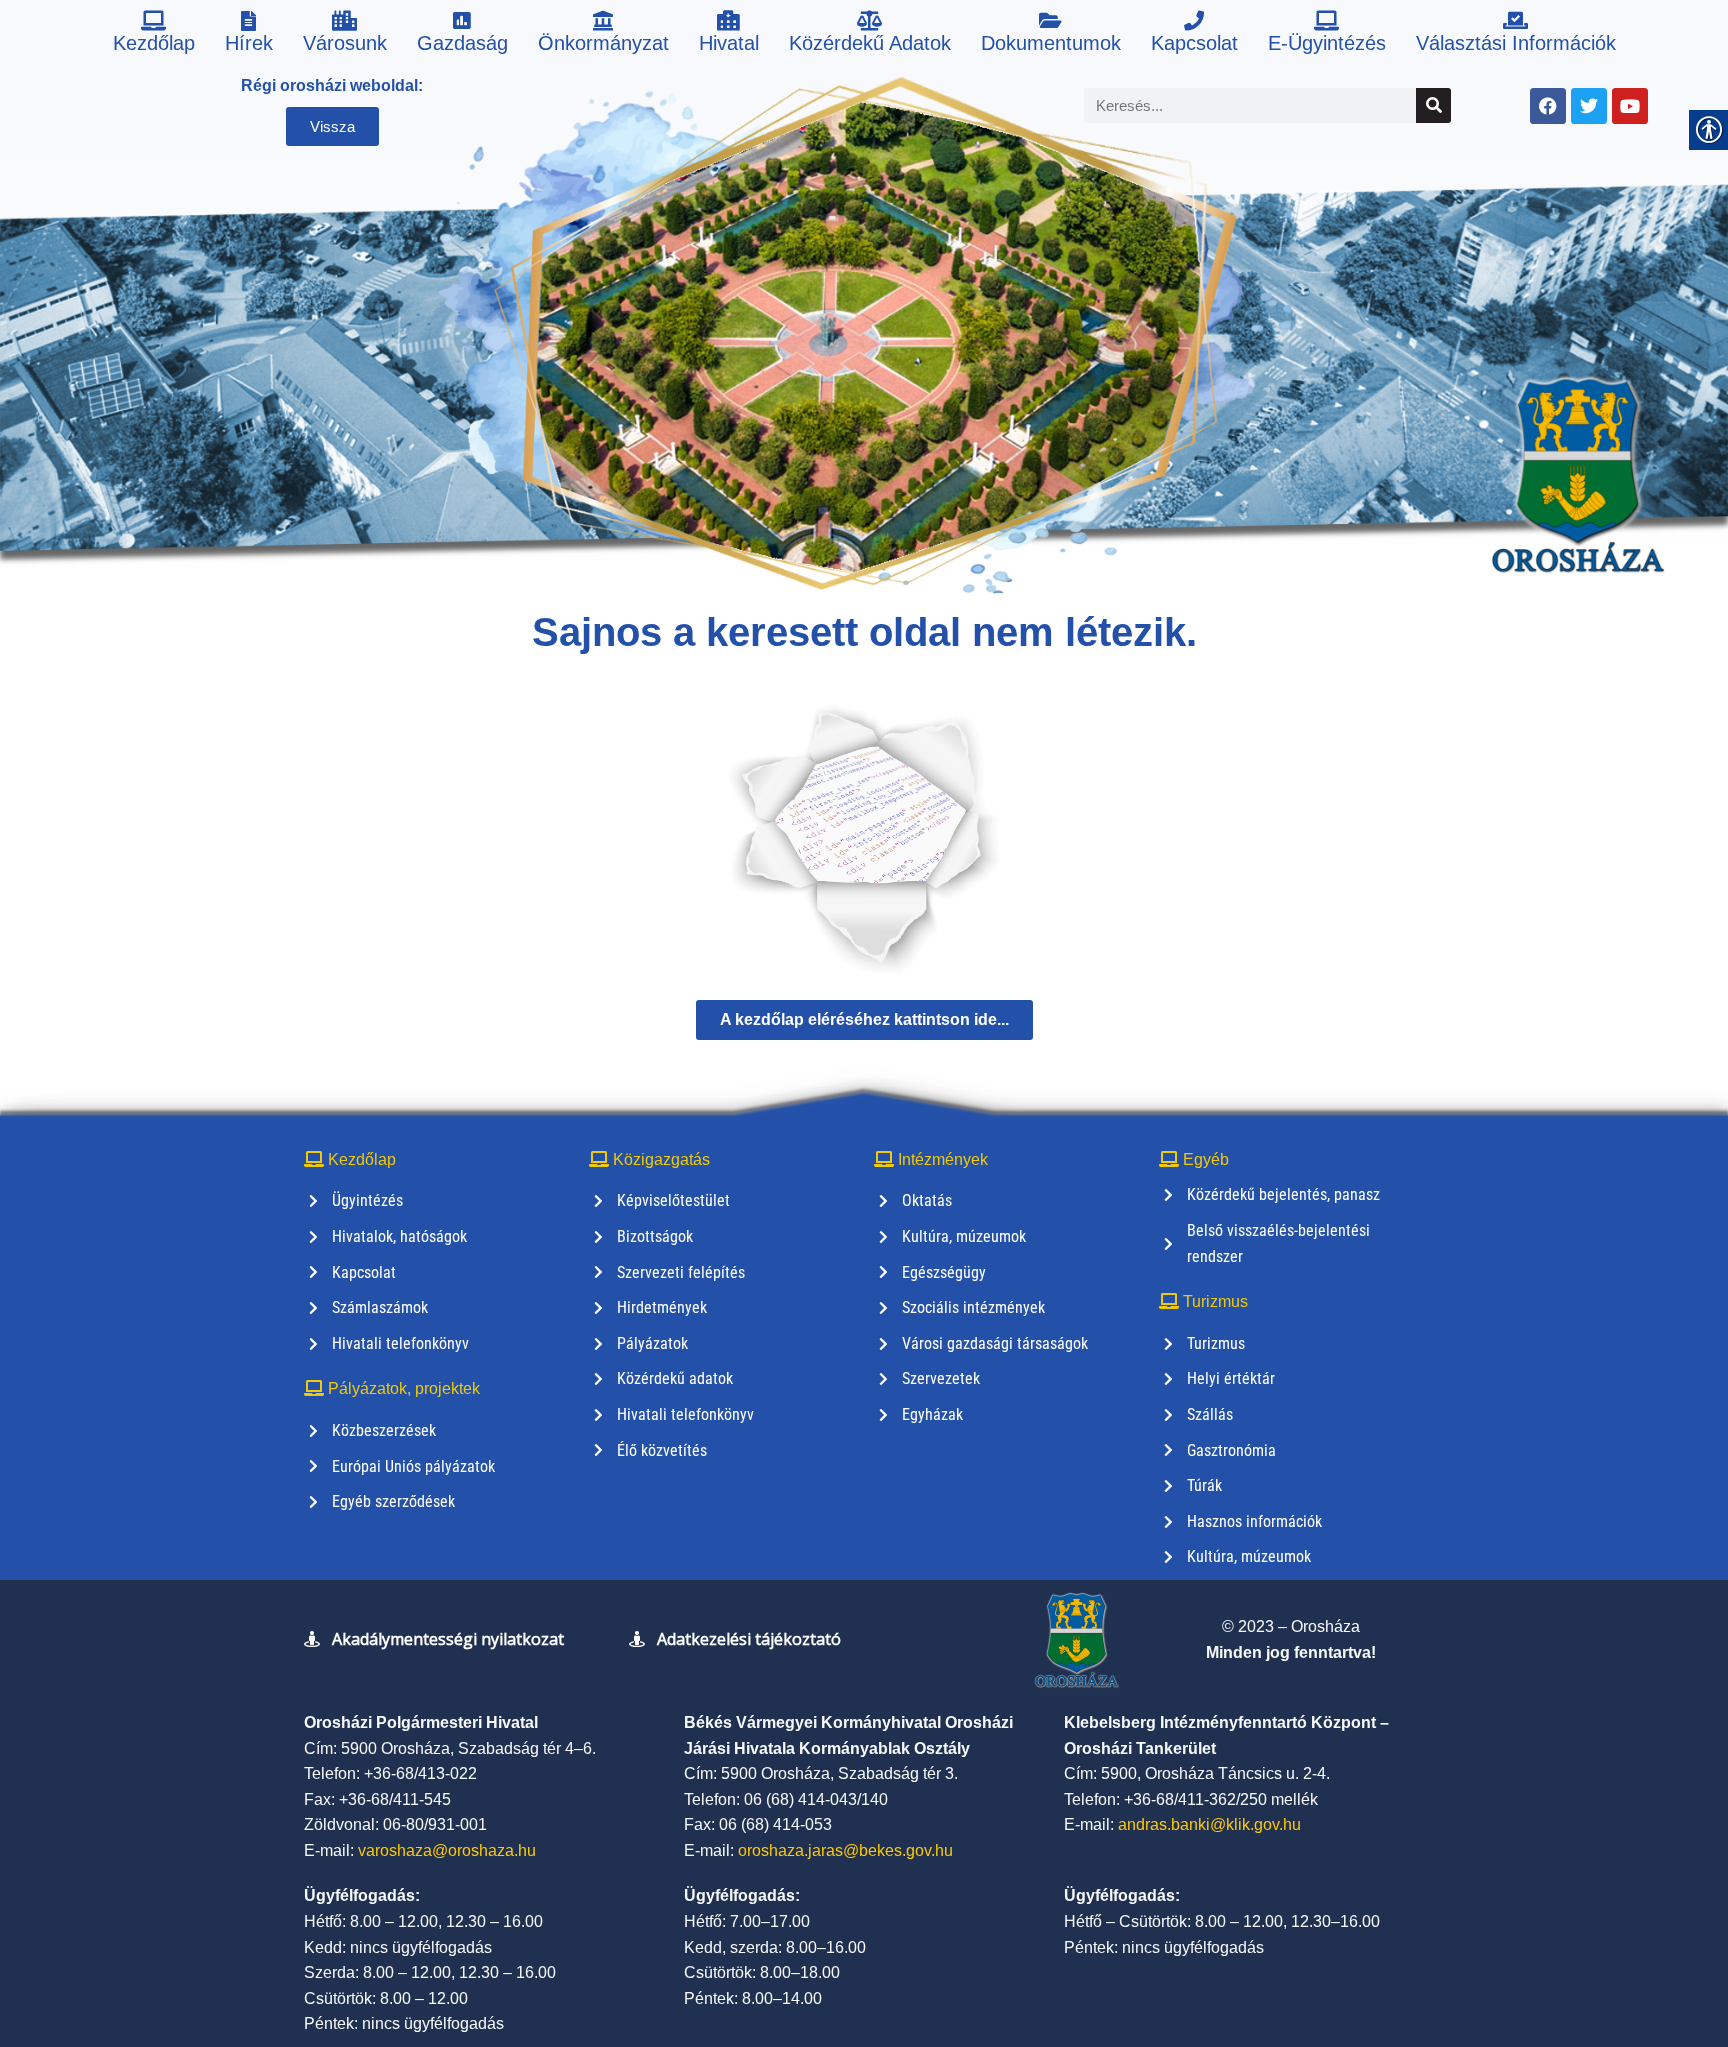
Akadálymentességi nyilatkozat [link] (448, 1639)
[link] (154, 35)
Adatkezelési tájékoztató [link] (749, 1639)
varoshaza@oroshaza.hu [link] (447, 1850)
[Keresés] (1433, 105)
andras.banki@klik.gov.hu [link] (1209, 1824)
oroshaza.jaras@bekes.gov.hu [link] (845, 1850)
